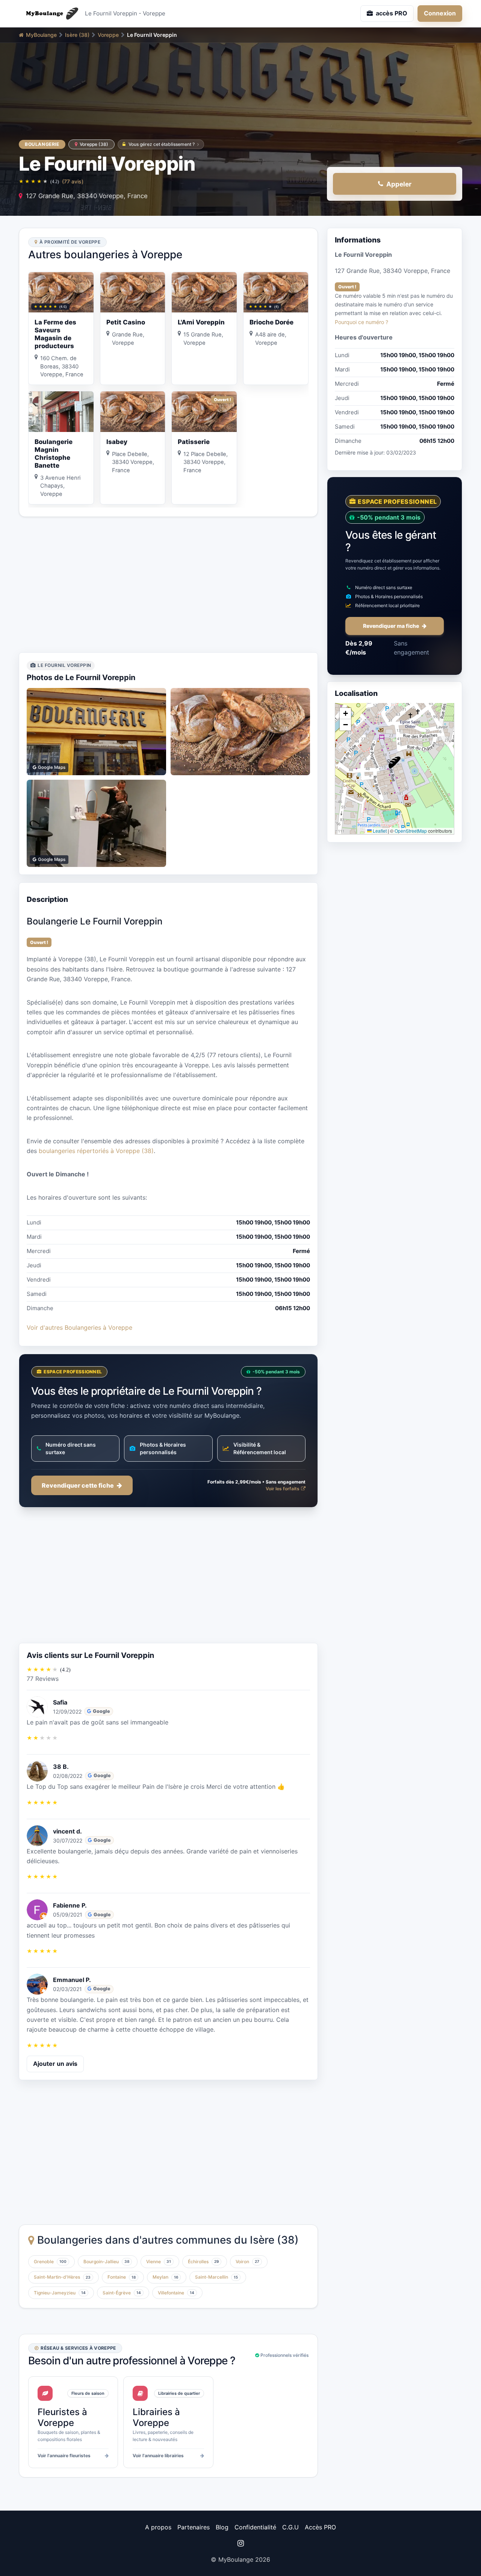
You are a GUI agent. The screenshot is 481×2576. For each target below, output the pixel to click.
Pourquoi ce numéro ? (362, 322)
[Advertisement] (168, 585)
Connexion (440, 13)
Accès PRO (320, 2527)
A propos (158, 2527)
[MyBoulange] (49, 14)
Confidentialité (255, 2527)
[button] (395, 762)
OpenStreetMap (411, 830)
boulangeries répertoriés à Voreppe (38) (96, 1151)
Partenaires (194, 2527)
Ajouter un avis (55, 2064)
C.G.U (290, 2527)
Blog (222, 2527)
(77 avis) (73, 181)
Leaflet (379, 830)
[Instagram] (240, 2543)
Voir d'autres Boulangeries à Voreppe (79, 1327)
